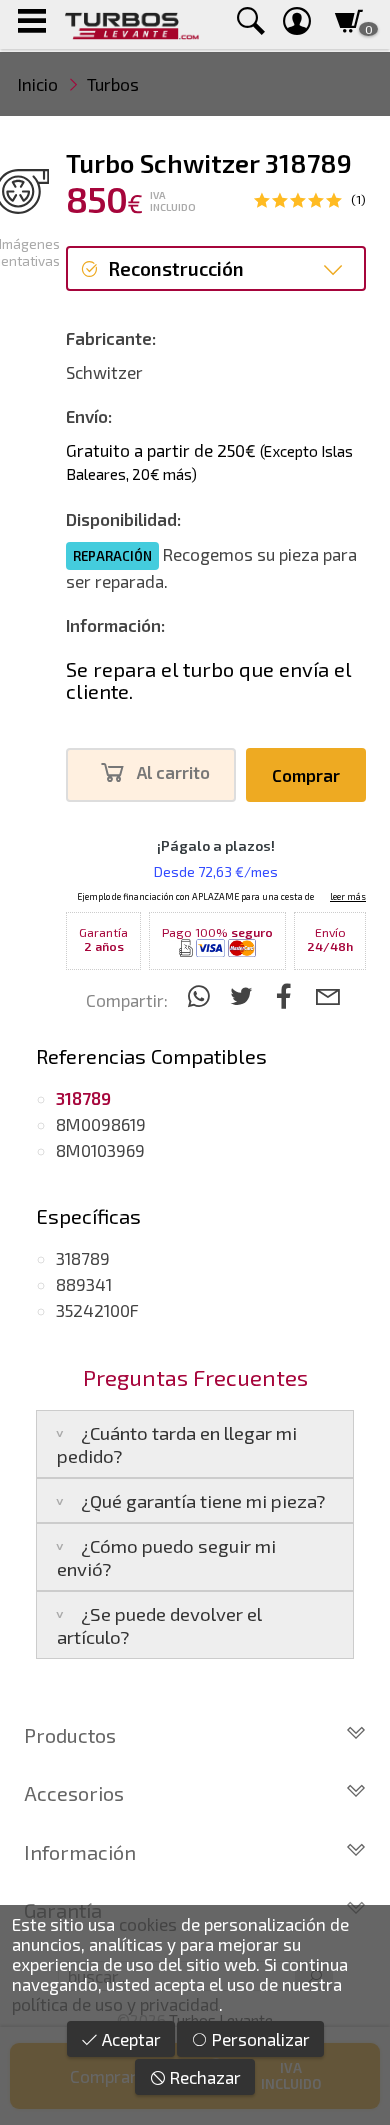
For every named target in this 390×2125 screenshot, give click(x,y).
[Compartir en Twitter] (244, 995)
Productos (70, 1735)
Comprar (306, 775)
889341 (84, 1284)
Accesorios (74, 1793)
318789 (83, 1258)
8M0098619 (101, 1124)
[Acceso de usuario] (297, 24)
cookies (148, 1924)
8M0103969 (100, 1150)
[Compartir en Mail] (327, 995)
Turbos (113, 84)
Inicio (38, 84)
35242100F (97, 1310)
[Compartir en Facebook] (287, 995)
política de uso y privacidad (115, 2004)
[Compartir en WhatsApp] (201, 995)
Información (80, 1852)
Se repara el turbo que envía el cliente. (208, 680)
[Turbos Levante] (131, 24)
